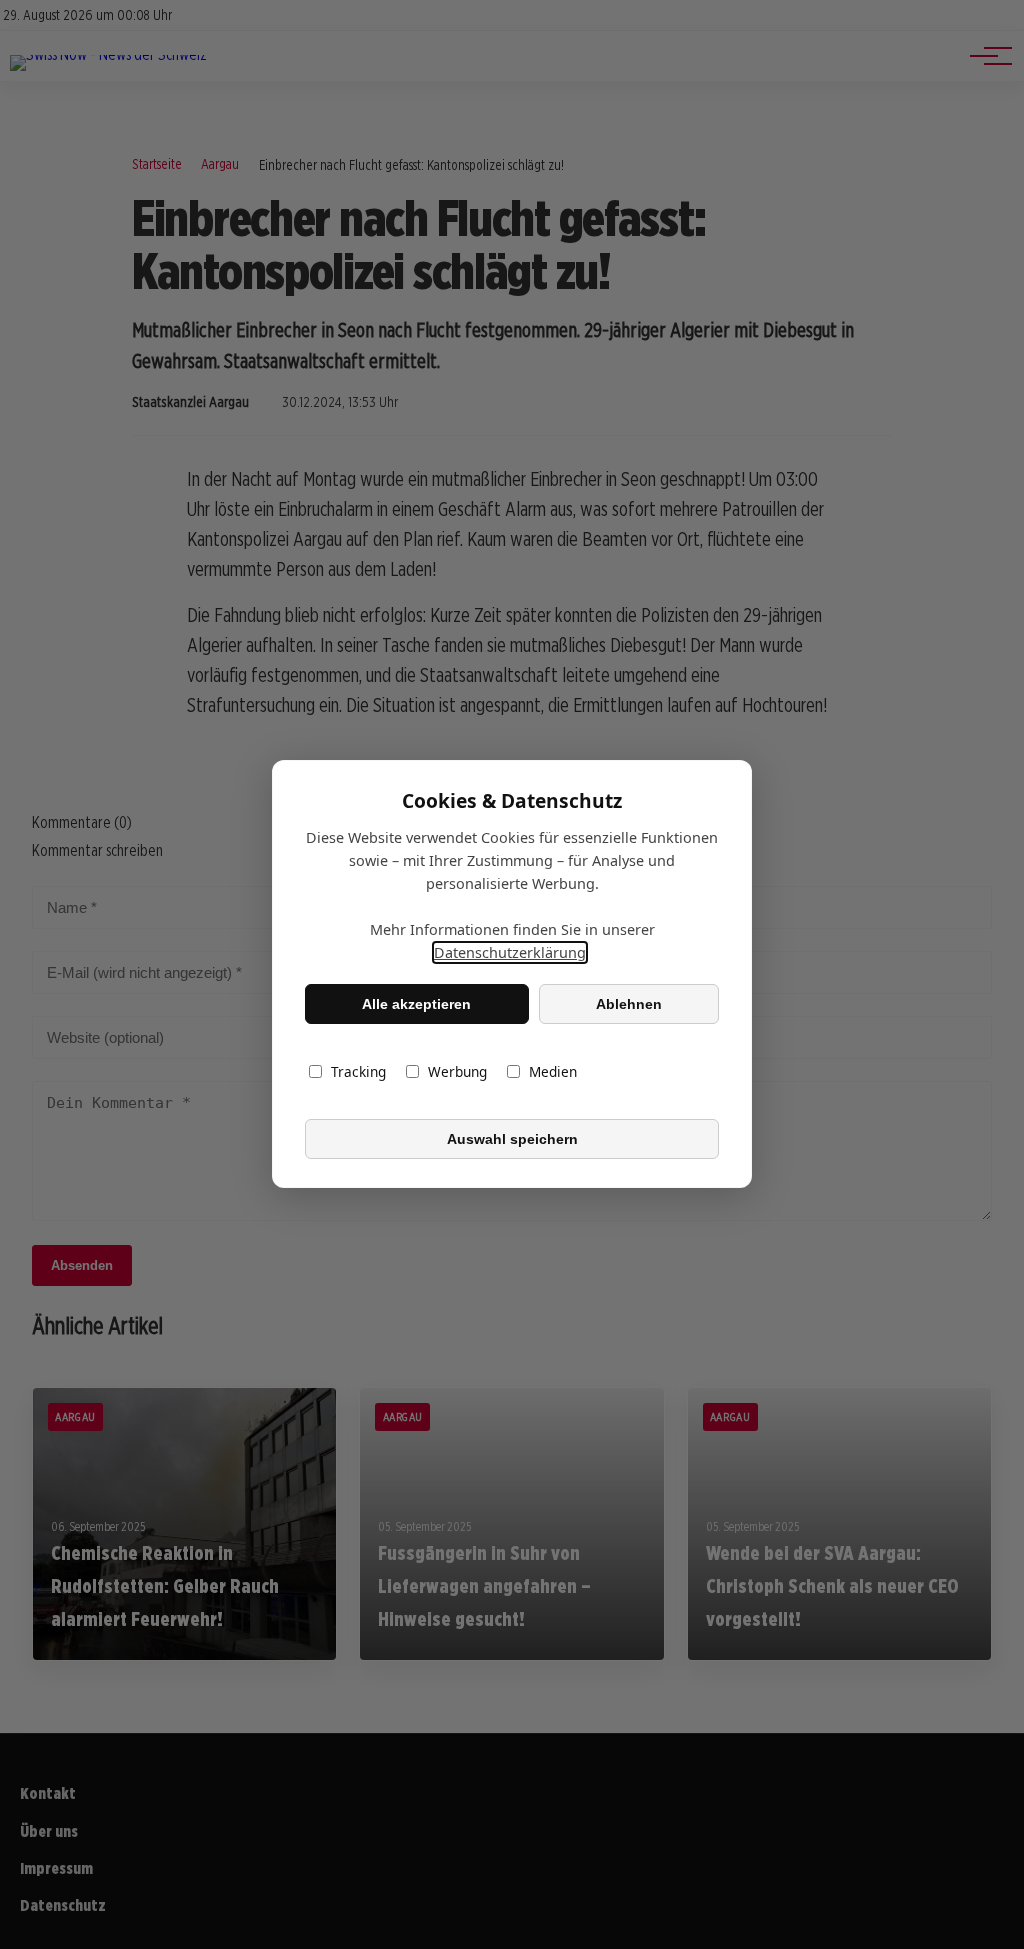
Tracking (358, 1072)
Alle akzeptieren (416, 1004)
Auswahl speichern (512, 1139)
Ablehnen (629, 1004)
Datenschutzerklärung (510, 953)
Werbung (457, 1072)
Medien (553, 1072)
